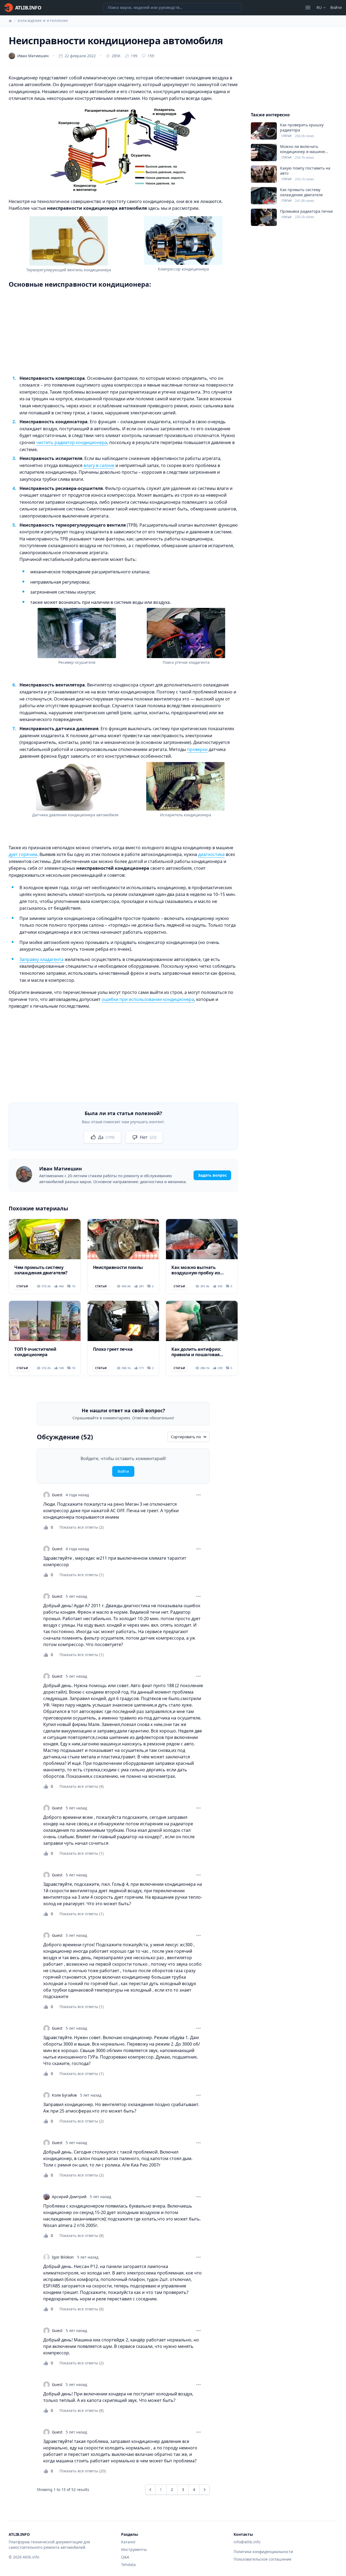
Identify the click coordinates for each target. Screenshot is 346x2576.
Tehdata (128, 2565)
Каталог (128, 2542)
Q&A (125, 2557)
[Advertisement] (123, 331)
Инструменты (134, 2549)
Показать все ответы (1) (81, 1575)
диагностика (211, 854)
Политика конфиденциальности (263, 2552)
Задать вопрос (212, 1175)
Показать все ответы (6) (81, 2309)
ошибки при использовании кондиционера (148, 999)
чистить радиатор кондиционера (72, 442)
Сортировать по (186, 1437)
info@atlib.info (247, 2542)
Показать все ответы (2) (81, 1527)
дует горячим (23, 854)
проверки (197, 749)
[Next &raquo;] (205, 2490)
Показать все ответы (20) (83, 2471)
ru (319, 7)
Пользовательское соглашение (262, 2559)
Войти (336, 7)
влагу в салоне (99, 465)
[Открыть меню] (308, 8)
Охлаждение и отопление (43, 21)
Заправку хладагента (41, 959)
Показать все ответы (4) (81, 1786)
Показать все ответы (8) (81, 2235)
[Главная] (10, 21)
